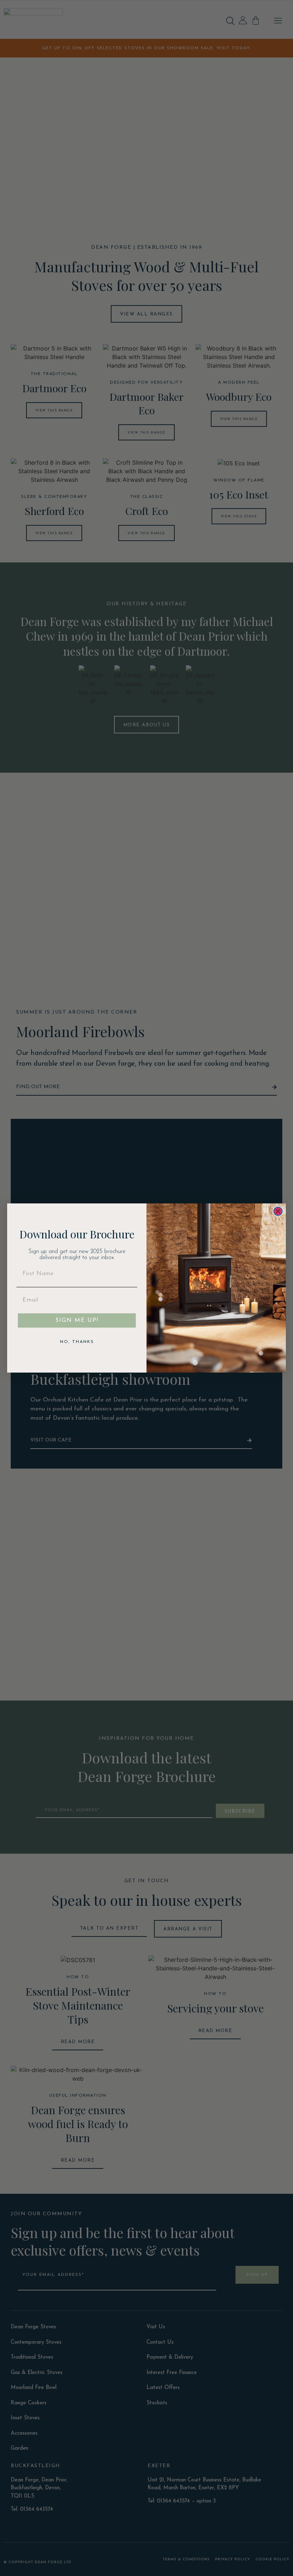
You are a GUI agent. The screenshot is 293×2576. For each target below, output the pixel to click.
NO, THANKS (77, 1342)
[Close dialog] (278, 1211)
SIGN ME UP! (77, 1320)
